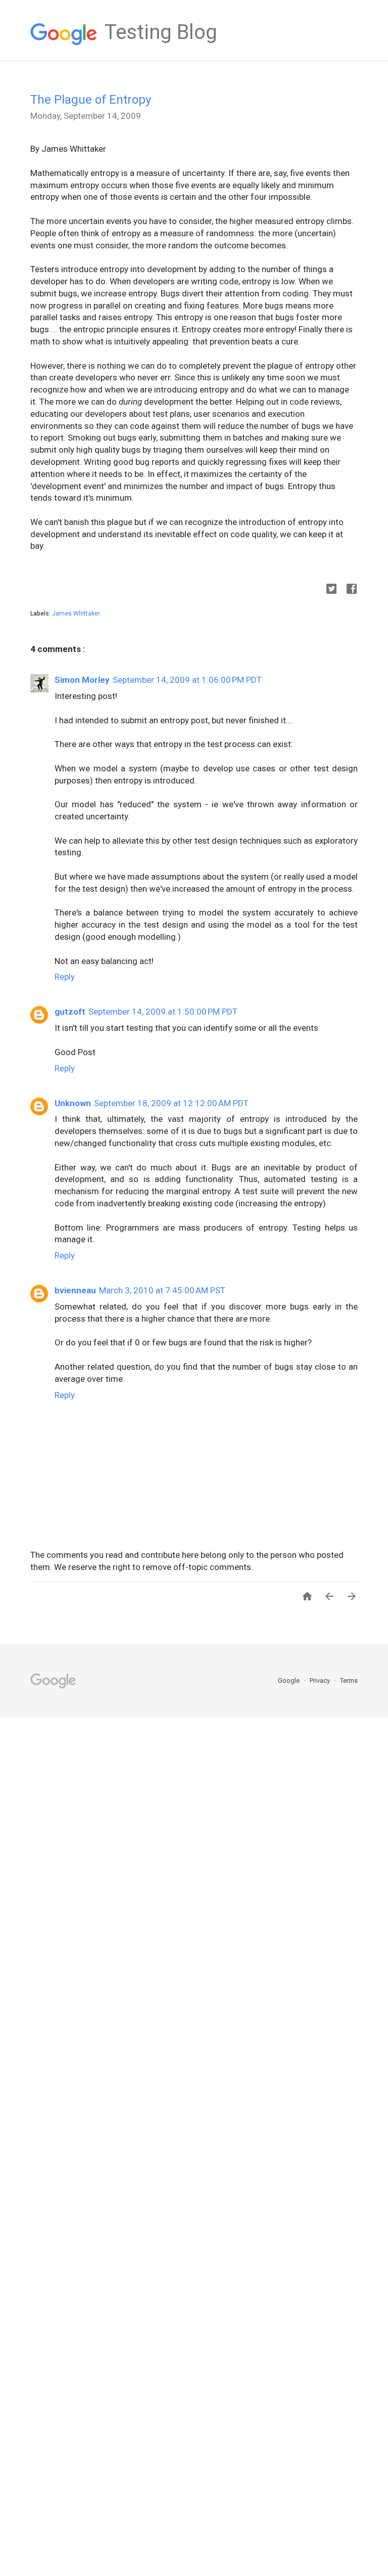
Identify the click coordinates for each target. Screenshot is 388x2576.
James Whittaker (76, 614)
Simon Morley (82, 680)
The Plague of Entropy (91, 100)
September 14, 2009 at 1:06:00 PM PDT (187, 680)
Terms (349, 1680)
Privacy (321, 1680)
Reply (65, 977)
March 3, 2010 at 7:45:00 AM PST (162, 1290)
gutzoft (70, 1012)
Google (289, 1680)
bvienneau (75, 1290)
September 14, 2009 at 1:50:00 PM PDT (163, 1012)
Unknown (73, 1103)
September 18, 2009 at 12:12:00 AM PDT (171, 1103)
